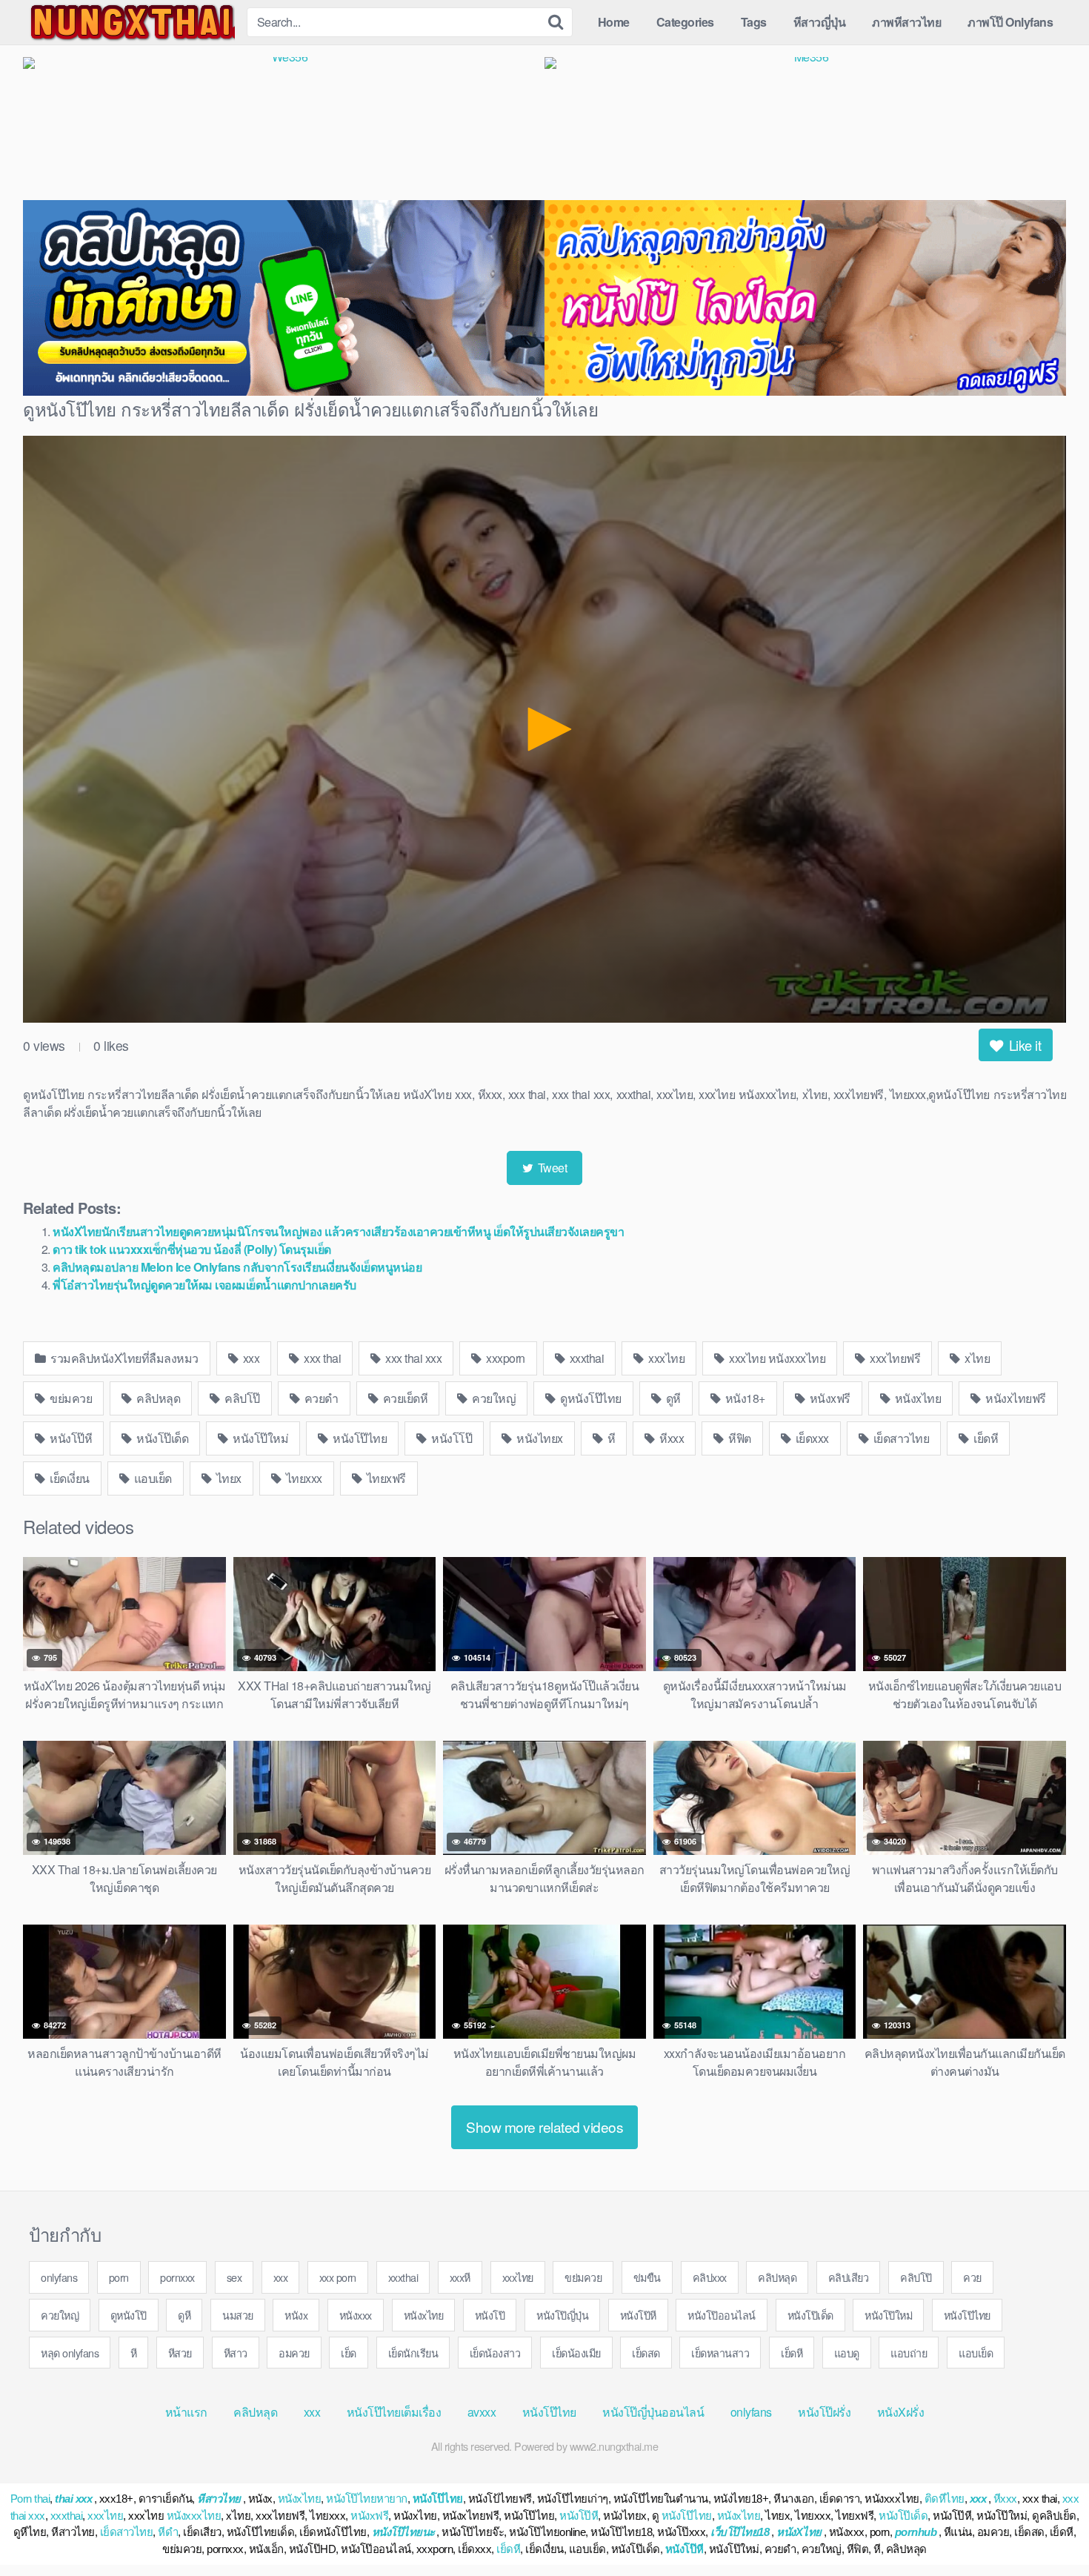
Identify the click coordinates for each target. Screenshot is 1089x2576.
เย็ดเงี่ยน (69, 1478)
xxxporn (504, 1358)
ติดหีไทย (945, 2499)
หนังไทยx (539, 1438)
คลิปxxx (710, 2277)
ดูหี (672, 1398)
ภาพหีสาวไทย (906, 22)
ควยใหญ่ (493, 1398)
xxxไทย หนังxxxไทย (776, 1358)
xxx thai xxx (413, 1358)
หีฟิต (739, 1438)
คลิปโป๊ (241, 1398)
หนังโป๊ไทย (359, 1438)
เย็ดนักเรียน (413, 2353)
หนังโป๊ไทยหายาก (367, 2499)
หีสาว (236, 2353)
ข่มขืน (647, 2277)
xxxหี (460, 2277)
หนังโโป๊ (451, 1438)
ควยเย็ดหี (404, 1398)
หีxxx (671, 1438)
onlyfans (59, 2277)
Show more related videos (544, 2127)
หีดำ (168, 2532)
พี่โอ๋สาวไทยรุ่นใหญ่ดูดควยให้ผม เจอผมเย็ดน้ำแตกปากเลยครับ (204, 1285)
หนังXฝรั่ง (901, 2412)
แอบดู (847, 2353)
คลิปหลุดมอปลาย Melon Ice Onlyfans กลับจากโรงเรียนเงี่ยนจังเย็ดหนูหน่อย (237, 1267)
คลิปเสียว (849, 2277)
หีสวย (180, 2353)
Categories (685, 22)
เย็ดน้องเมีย (576, 2353)
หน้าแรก (186, 2412)
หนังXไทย (799, 2532)
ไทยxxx (303, 1478)
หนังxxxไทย (194, 2516)
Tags (754, 22)
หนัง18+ (744, 1398)
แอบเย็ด (151, 1478)
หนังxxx (356, 2315)
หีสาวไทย (219, 2499)
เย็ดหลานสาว (720, 2353)
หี (610, 1438)
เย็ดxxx (811, 1438)
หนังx (296, 2315)
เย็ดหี (985, 1438)
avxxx (482, 2412)
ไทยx (227, 1478)
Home (614, 22)
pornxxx (177, 2277)
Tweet (551, 1168)
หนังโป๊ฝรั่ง (824, 2412)
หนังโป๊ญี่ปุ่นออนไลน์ (653, 2412)
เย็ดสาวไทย (900, 1438)
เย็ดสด (646, 2353)
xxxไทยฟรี (894, 1358)
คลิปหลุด (157, 1398)
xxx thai (322, 1358)
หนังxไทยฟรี (1015, 1398)
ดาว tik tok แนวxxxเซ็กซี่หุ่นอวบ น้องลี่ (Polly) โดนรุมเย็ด (192, 1249)
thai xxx (73, 2499)
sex (234, 2277)
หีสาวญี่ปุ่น (820, 22)
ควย (972, 2277)
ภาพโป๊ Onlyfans (1010, 22)
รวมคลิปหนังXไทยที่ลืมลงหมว (123, 1358)
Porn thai (30, 2499)
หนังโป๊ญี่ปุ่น (562, 2315)
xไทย (976, 1358)
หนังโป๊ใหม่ (260, 1438)
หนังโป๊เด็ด (161, 1438)
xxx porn (338, 2277)
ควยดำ (320, 1398)
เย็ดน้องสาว (495, 2353)
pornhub (916, 2532)
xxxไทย (666, 1358)
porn (119, 2277)
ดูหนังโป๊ (129, 2315)
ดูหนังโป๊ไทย (590, 1398)
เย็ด (349, 2353)
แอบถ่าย (909, 2353)
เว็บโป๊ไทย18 (740, 2532)
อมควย (294, 2353)
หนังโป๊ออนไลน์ (722, 2315)
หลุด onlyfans (70, 2353)
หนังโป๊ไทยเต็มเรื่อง (394, 2412)
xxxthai (585, 1358)
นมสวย (238, 2315)
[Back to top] (1048, 2529)
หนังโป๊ (490, 2315)
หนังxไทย (916, 1398)
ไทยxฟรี (385, 1478)
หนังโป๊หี (70, 1438)
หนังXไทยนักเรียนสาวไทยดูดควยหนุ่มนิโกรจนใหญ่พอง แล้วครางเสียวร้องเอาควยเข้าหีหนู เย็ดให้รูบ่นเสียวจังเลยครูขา (338, 1231)
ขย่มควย (70, 1398)
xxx (250, 1358)
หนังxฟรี (829, 1398)
